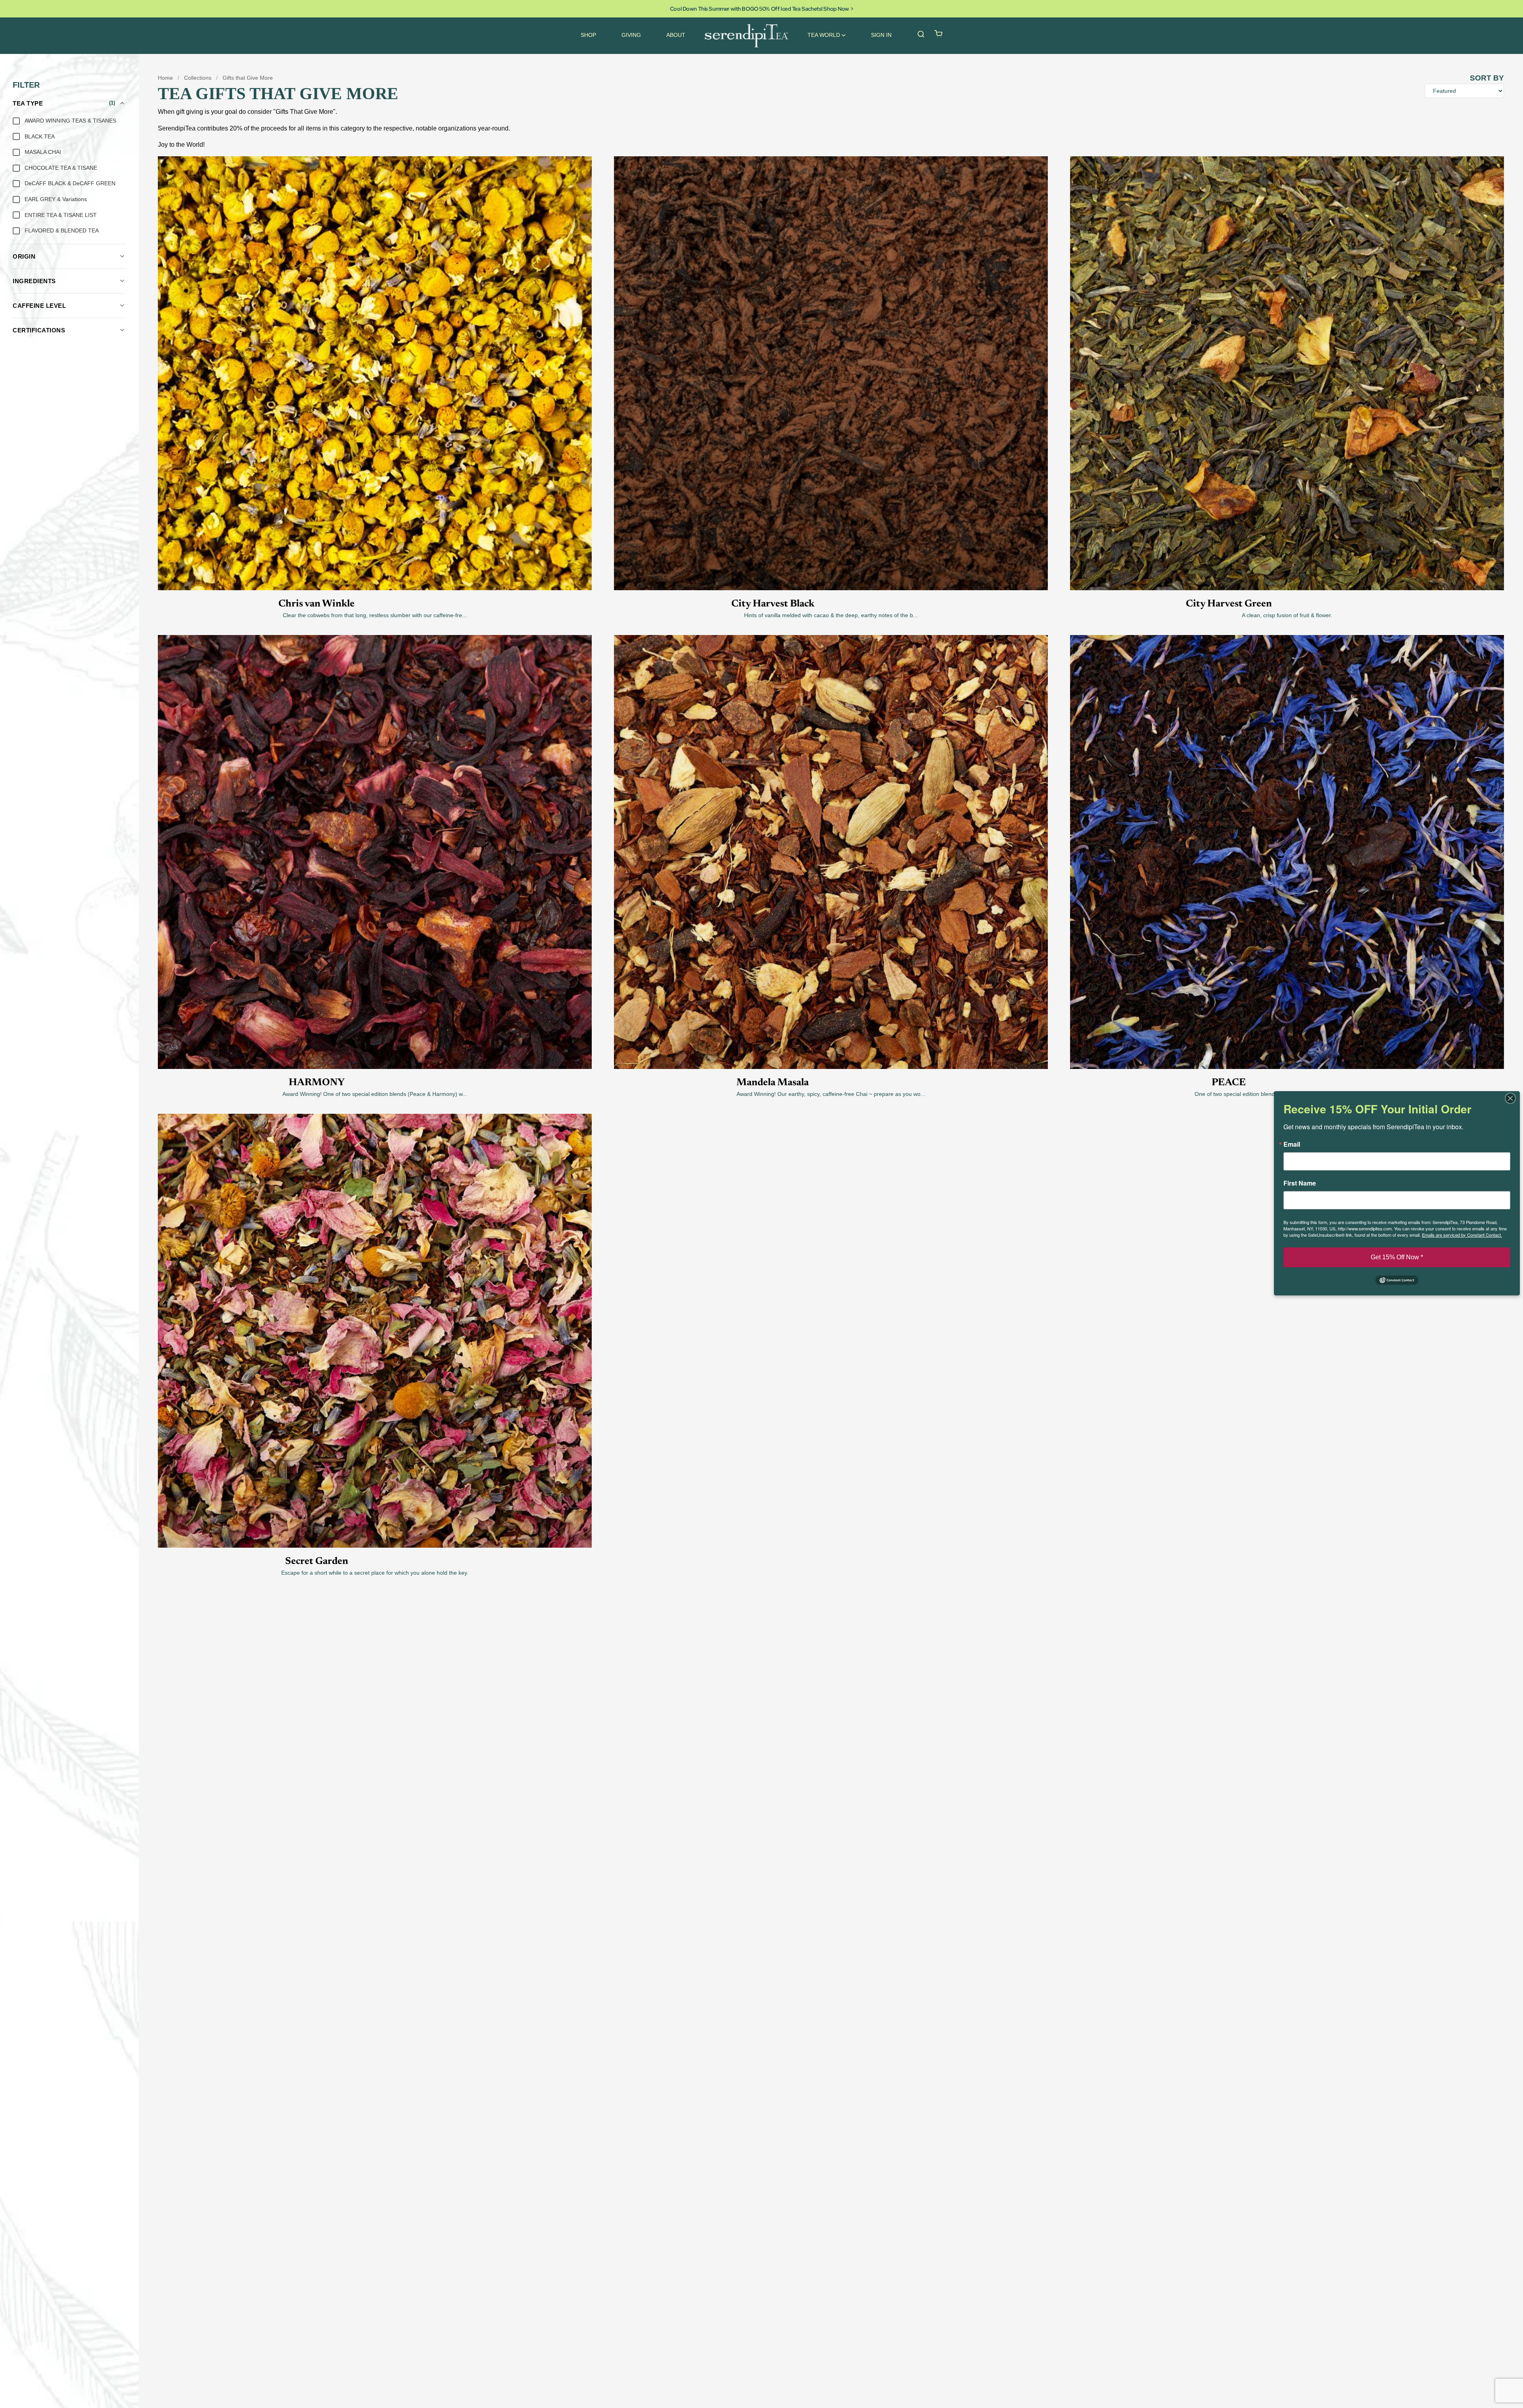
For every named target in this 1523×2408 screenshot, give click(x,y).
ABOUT (676, 35)
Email (1292, 1144)
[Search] (921, 34)
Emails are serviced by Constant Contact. (1462, 1235)
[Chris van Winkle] (375, 265)
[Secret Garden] (375, 1223)
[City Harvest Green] (1287, 265)
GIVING (631, 35)
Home (165, 78)
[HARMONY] (375, 744)
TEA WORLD (824, 35)
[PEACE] (1287, 744)
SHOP (588, 35)
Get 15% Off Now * (1397, 1257)
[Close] (1513, 1098)
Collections (198, 78)
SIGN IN (881, 35)
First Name (1300, 1183)
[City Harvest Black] (831, 265)
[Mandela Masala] (831, 744)
